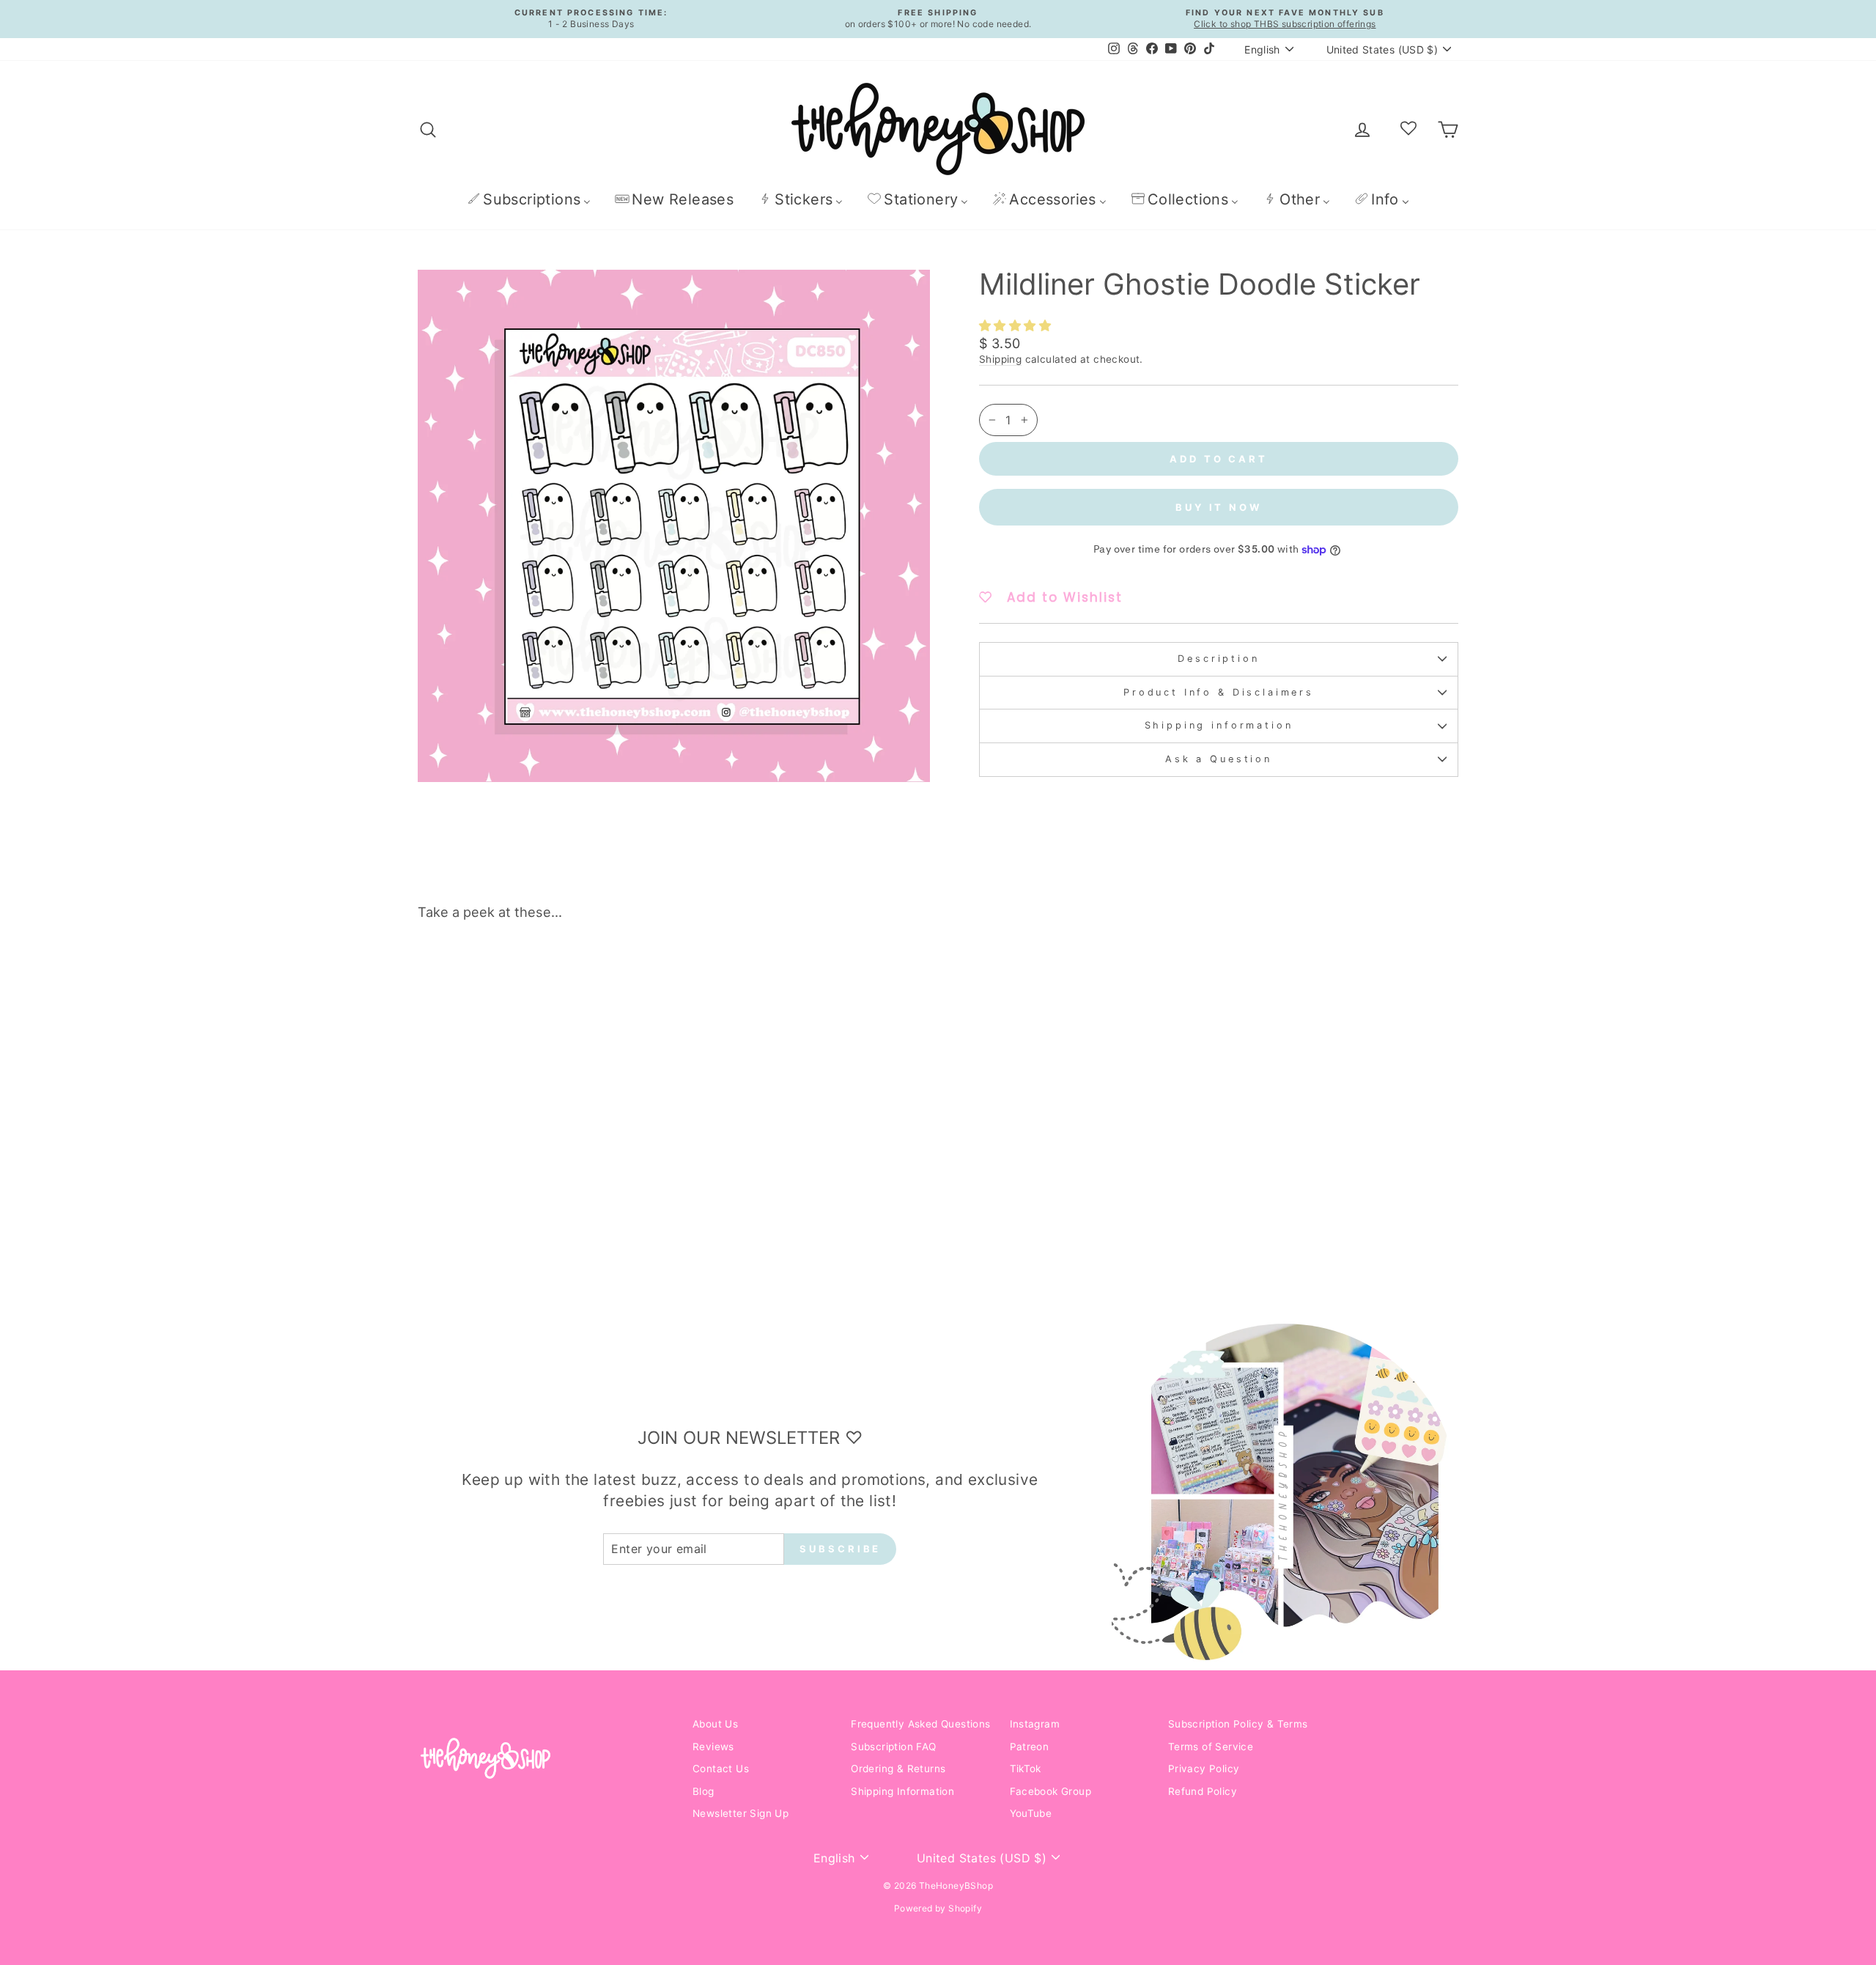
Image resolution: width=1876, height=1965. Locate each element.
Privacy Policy (1204, 1769)
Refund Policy (1203, 1791)
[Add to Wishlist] (648, 973)
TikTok (1026, 1769)
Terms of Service (1211, 1747)
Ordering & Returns (898, 1769)
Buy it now (1219, 507)
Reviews (713, 1747)
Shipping (1000, 359)
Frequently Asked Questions (920, 1724)
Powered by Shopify (938, 1908)
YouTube (1031, 1813)
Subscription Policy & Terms (1238, 1724)
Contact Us (721, 1769)
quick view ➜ (542, 1187)
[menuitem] (529, 199)
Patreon (1030, 1747)
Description (1218, 659)
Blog (703, 1791)
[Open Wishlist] (1408, 129)
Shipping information (1219, 725)
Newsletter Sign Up (741, 1813)
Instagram (1035, 1724)
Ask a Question (1219, 759)
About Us (715, 1724)
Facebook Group (1051, 1791)
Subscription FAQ (893, 1747)
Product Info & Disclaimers (1219, 692)
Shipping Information (902, 1791)
